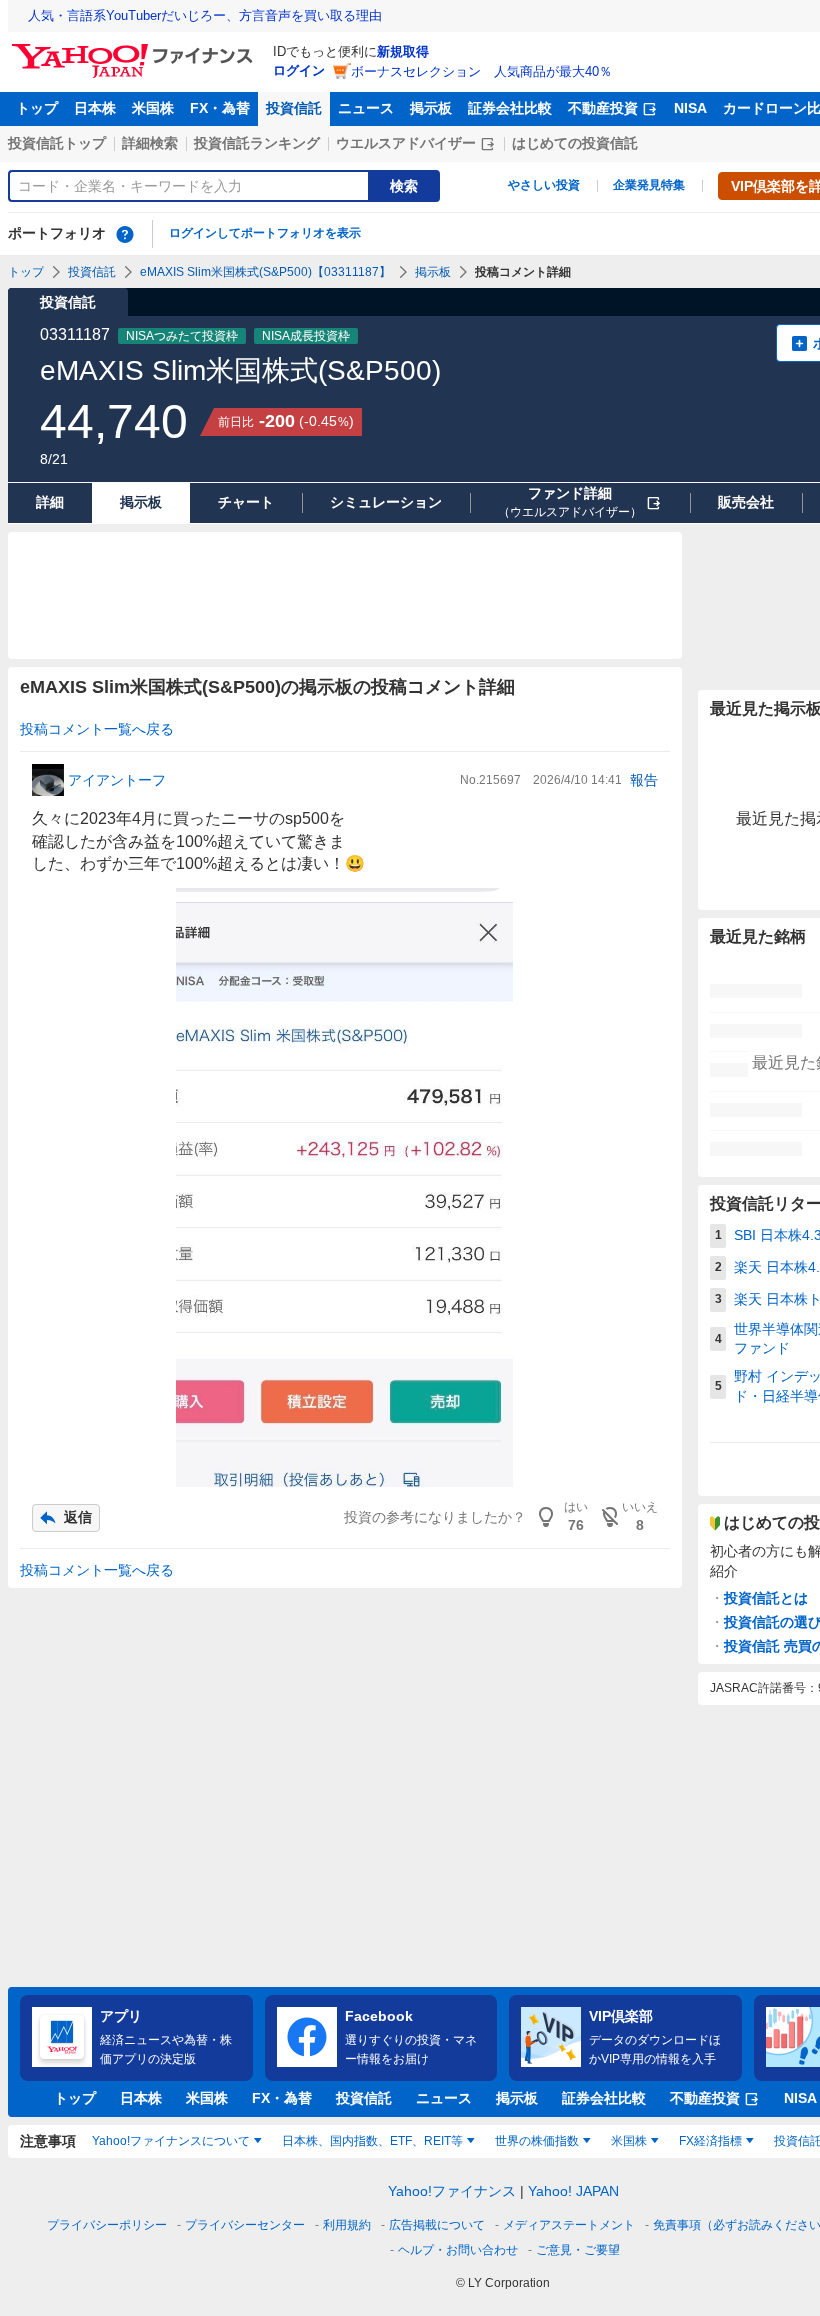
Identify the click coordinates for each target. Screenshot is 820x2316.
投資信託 (294, 108)
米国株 (153, 108)
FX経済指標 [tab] (710, 2141)
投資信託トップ (57, 143)
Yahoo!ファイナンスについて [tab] (171, 2141)
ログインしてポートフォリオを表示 (265, 233)
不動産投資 (603, 108)
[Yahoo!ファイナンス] (135, 49)
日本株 (95, 108)
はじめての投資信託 (575, 143)
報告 (644, 780)
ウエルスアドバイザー (406, 143)
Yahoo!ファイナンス (452, 2191)
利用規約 (347, 2225)
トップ (37, 108)
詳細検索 (150, 143)
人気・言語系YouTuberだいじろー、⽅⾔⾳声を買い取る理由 (205, 15)
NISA (690, 108)
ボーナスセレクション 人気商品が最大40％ (481, 71)
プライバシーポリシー (107, 2225)
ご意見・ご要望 (578, 2250)
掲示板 (431, 108)
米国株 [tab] (629, 2141)
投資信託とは (766, 1598)
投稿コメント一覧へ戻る (97, 729)
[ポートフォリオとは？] (125, 234)
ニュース (366, 108)
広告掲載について (437, 2225)
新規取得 (403, 51)
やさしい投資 (544, 185)
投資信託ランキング (257, 143)
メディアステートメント (569, 2225)
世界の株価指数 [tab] (537, 2141)
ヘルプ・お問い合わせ (458, 2250)
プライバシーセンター (245, 2225)
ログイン (299, 70)
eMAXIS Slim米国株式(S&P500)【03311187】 (265, 272)
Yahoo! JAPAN (573, 2191)
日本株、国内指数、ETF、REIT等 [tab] (372, 2141)
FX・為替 (220, 108)
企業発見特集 (649, 185)
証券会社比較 (510, 108)
